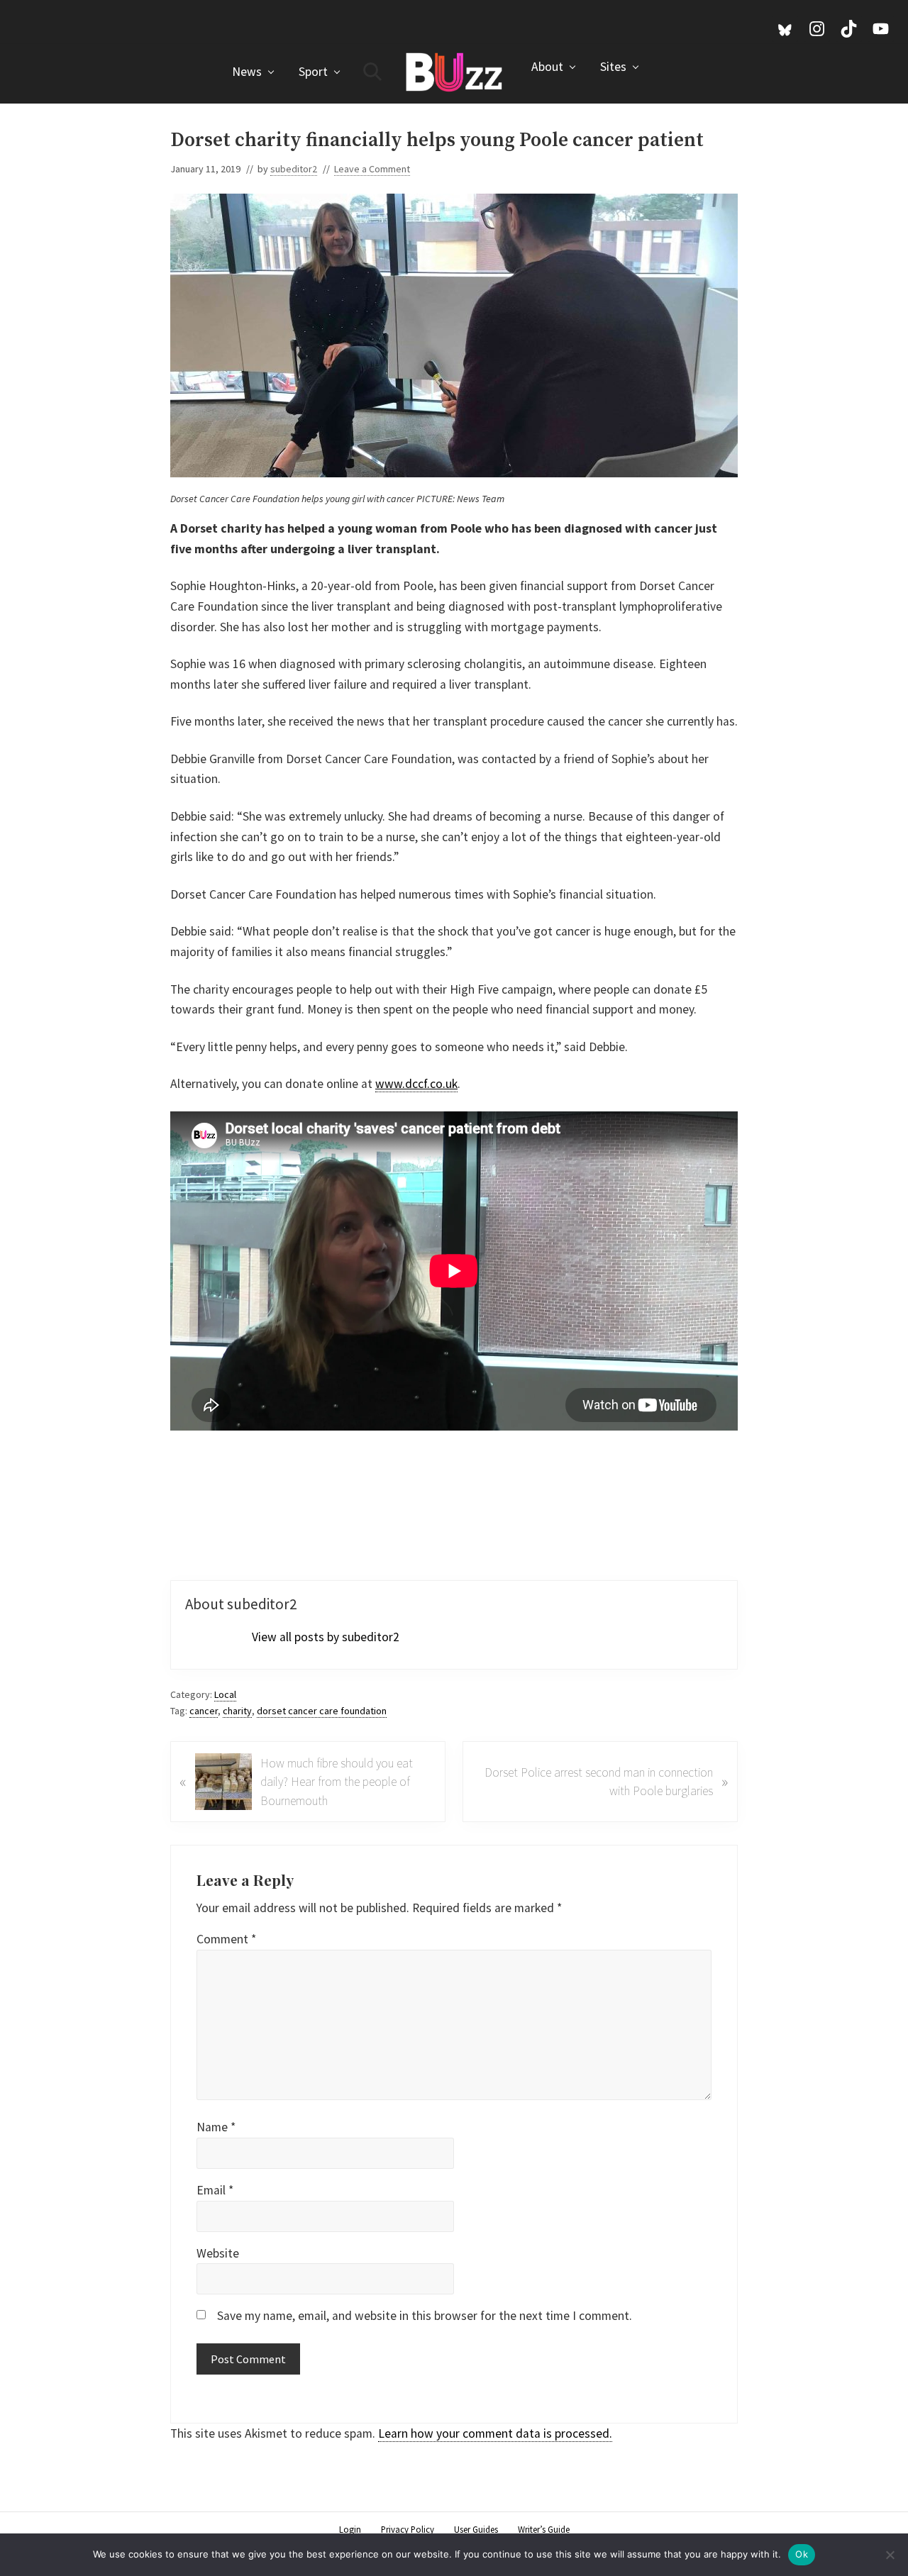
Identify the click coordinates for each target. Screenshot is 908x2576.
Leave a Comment (372, 169)
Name (216, 2127)
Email (215, 2190)
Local (225, 1694)
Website (218, 2253)
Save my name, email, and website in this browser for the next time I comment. (425, 2316)
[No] (890, 2555)
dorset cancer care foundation (322, 1711)
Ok (802, 2554)
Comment (226, 1939)
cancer (204, 1711)
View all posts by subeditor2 (326, 1637)
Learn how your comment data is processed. (495, 2433)
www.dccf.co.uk (416, 1084)
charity (237, 1711)
